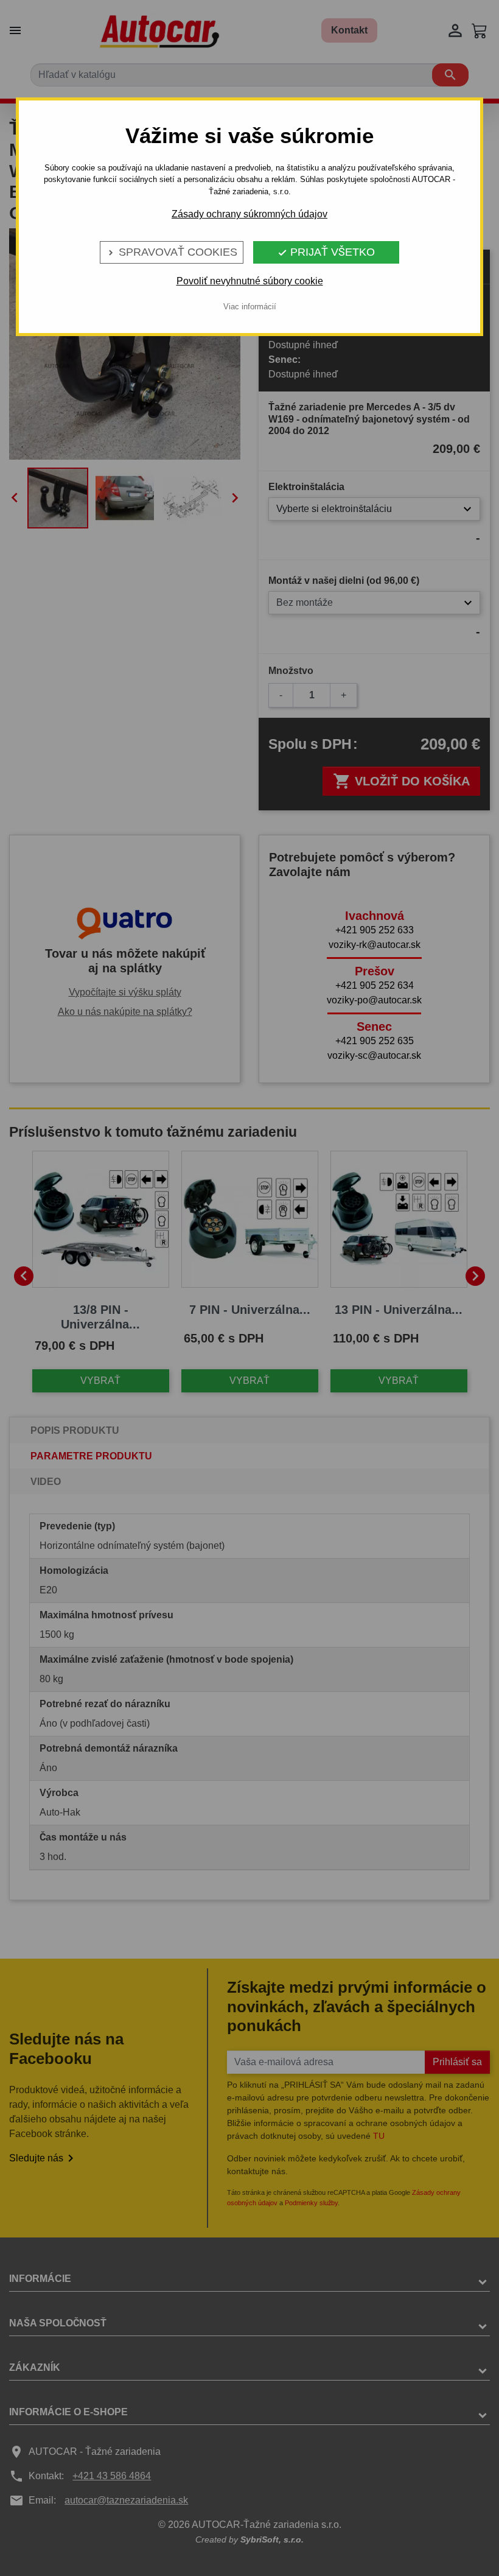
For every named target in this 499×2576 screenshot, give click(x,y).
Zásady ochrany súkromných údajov (249, 214)
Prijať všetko (326, 252)
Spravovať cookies (172, 252)
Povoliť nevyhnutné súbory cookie (250, 281)
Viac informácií (250, 307)
